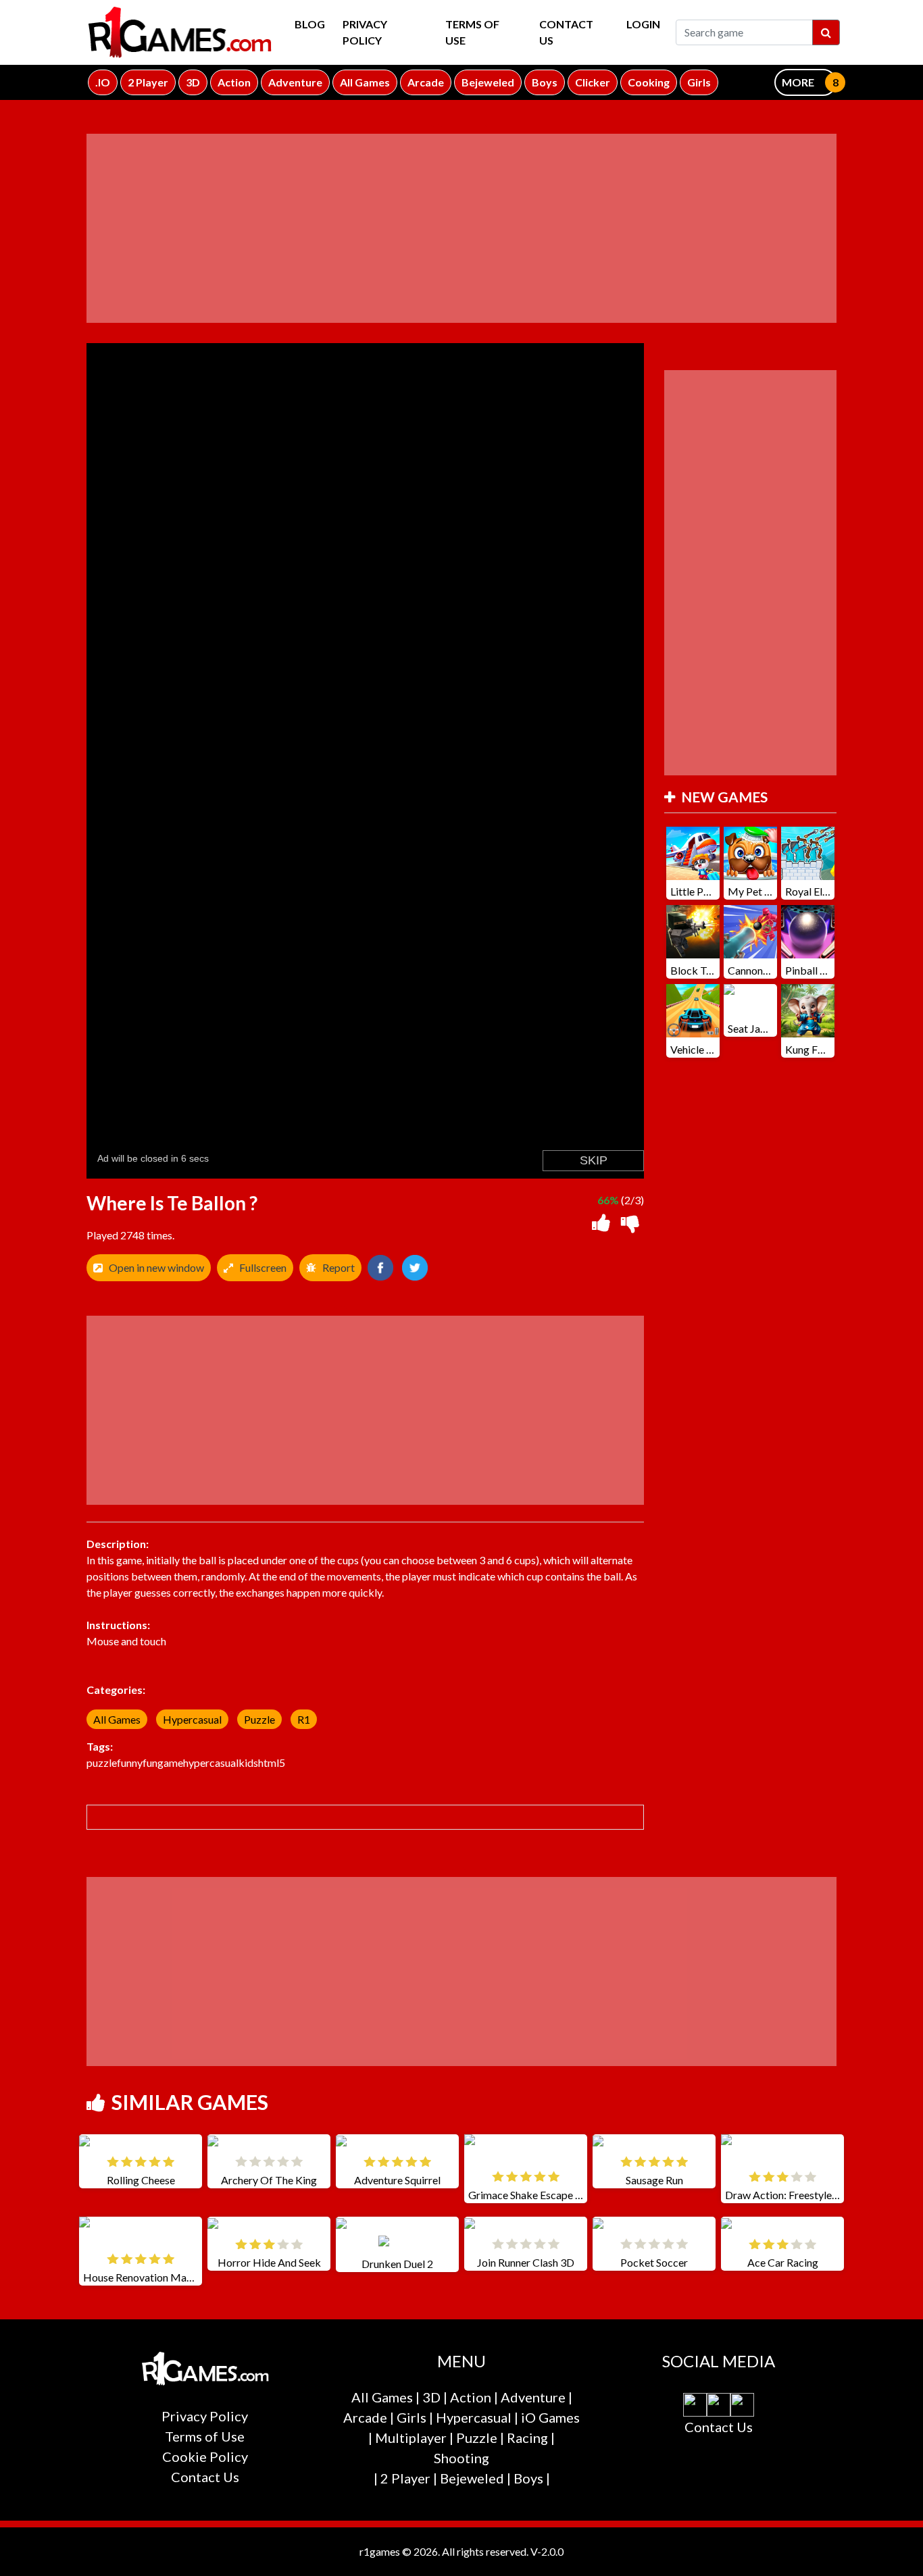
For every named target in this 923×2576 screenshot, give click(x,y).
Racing (527, 2438)
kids (248, 1762)
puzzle (102, 1762)
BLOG (310, 24)
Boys (528, 2478)
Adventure (533, 2397)
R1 (304, 1719)
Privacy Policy (365, 32)
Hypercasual (192, 1719)
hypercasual (211, 1762)
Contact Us (205, 2477)
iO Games (550, 2417)
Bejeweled (472, 2478)
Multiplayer (411, 2438)
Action (471, 2397)
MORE (798, 82)
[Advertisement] (461, 228)
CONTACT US (566, 32)
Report (339, 1267)
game (170, 1762)
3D (431, 2397)
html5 (272, 1762)
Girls (411, 2417)
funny (130, 1762)
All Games (117, 1719)
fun (150, 1762)
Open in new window (156, 1267)
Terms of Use (472, 32)
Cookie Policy (205, 2456)
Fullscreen (263, 1267)
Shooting (461, 2458)
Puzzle (259, 1719)
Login (643, 24)
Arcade (365, 2417)
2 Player (405, 2478)
